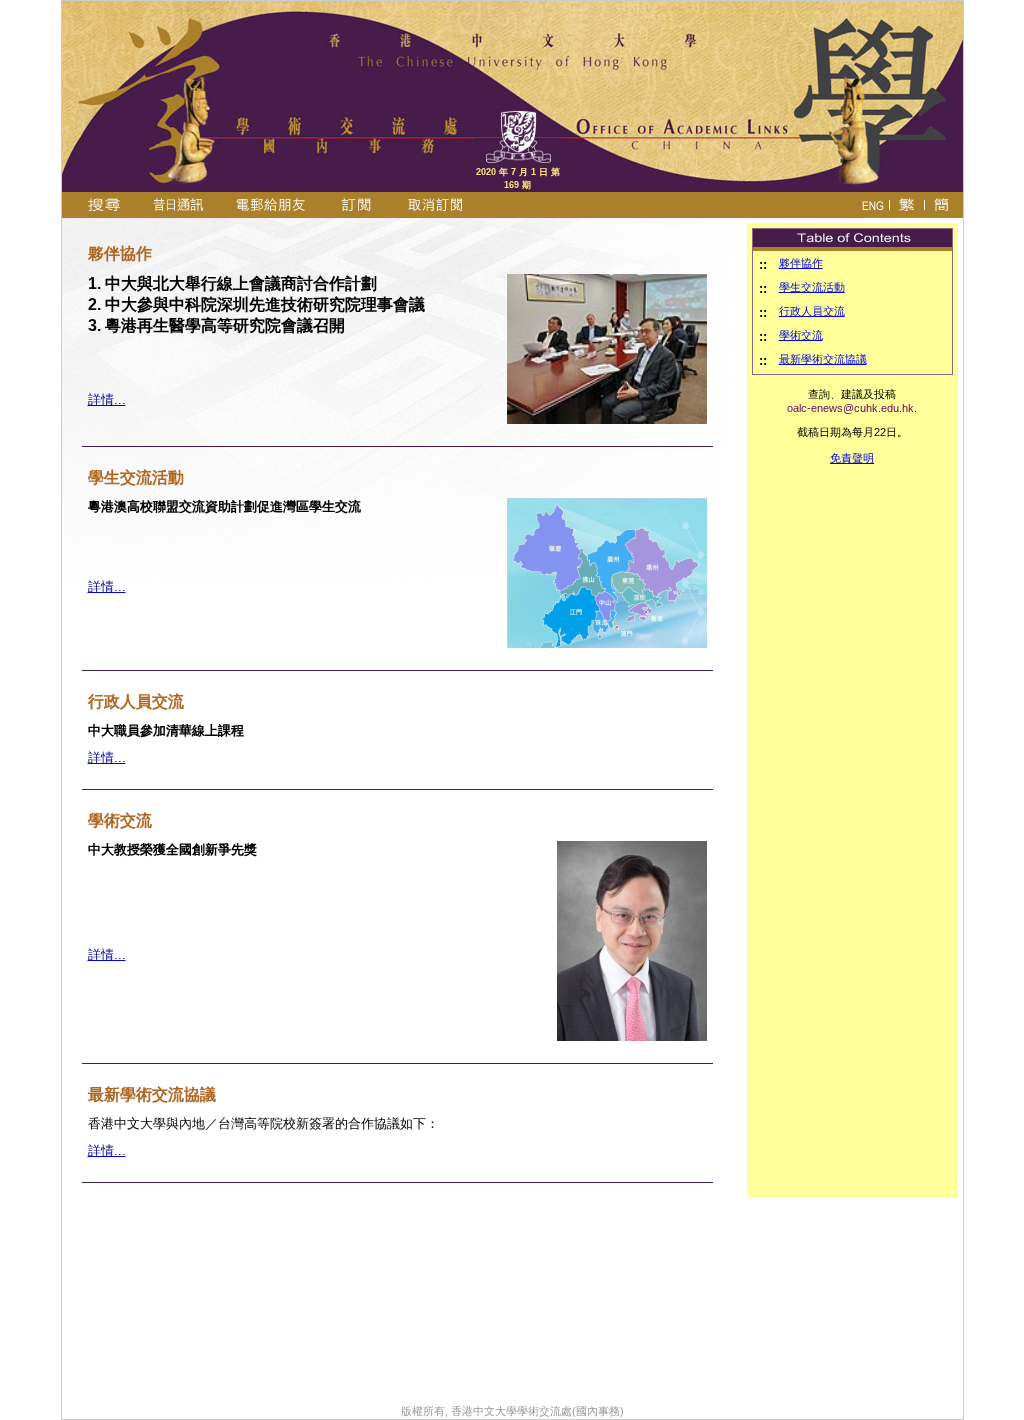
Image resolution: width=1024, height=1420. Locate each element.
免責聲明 (852, 458)
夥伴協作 (801, 263)
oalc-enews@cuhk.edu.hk (850, 408)
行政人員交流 (812, 311)
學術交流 (801, 335)
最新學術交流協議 (823, 359)
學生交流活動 (812, 287)
